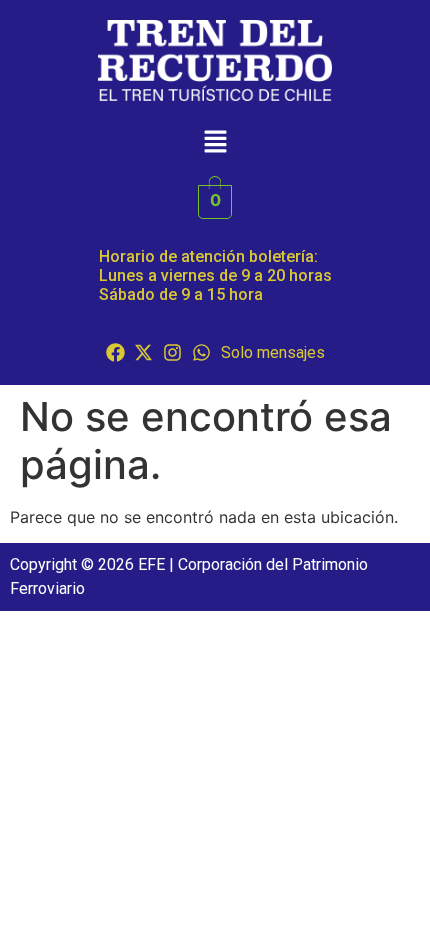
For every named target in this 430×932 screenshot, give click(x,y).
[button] (215, 142)
